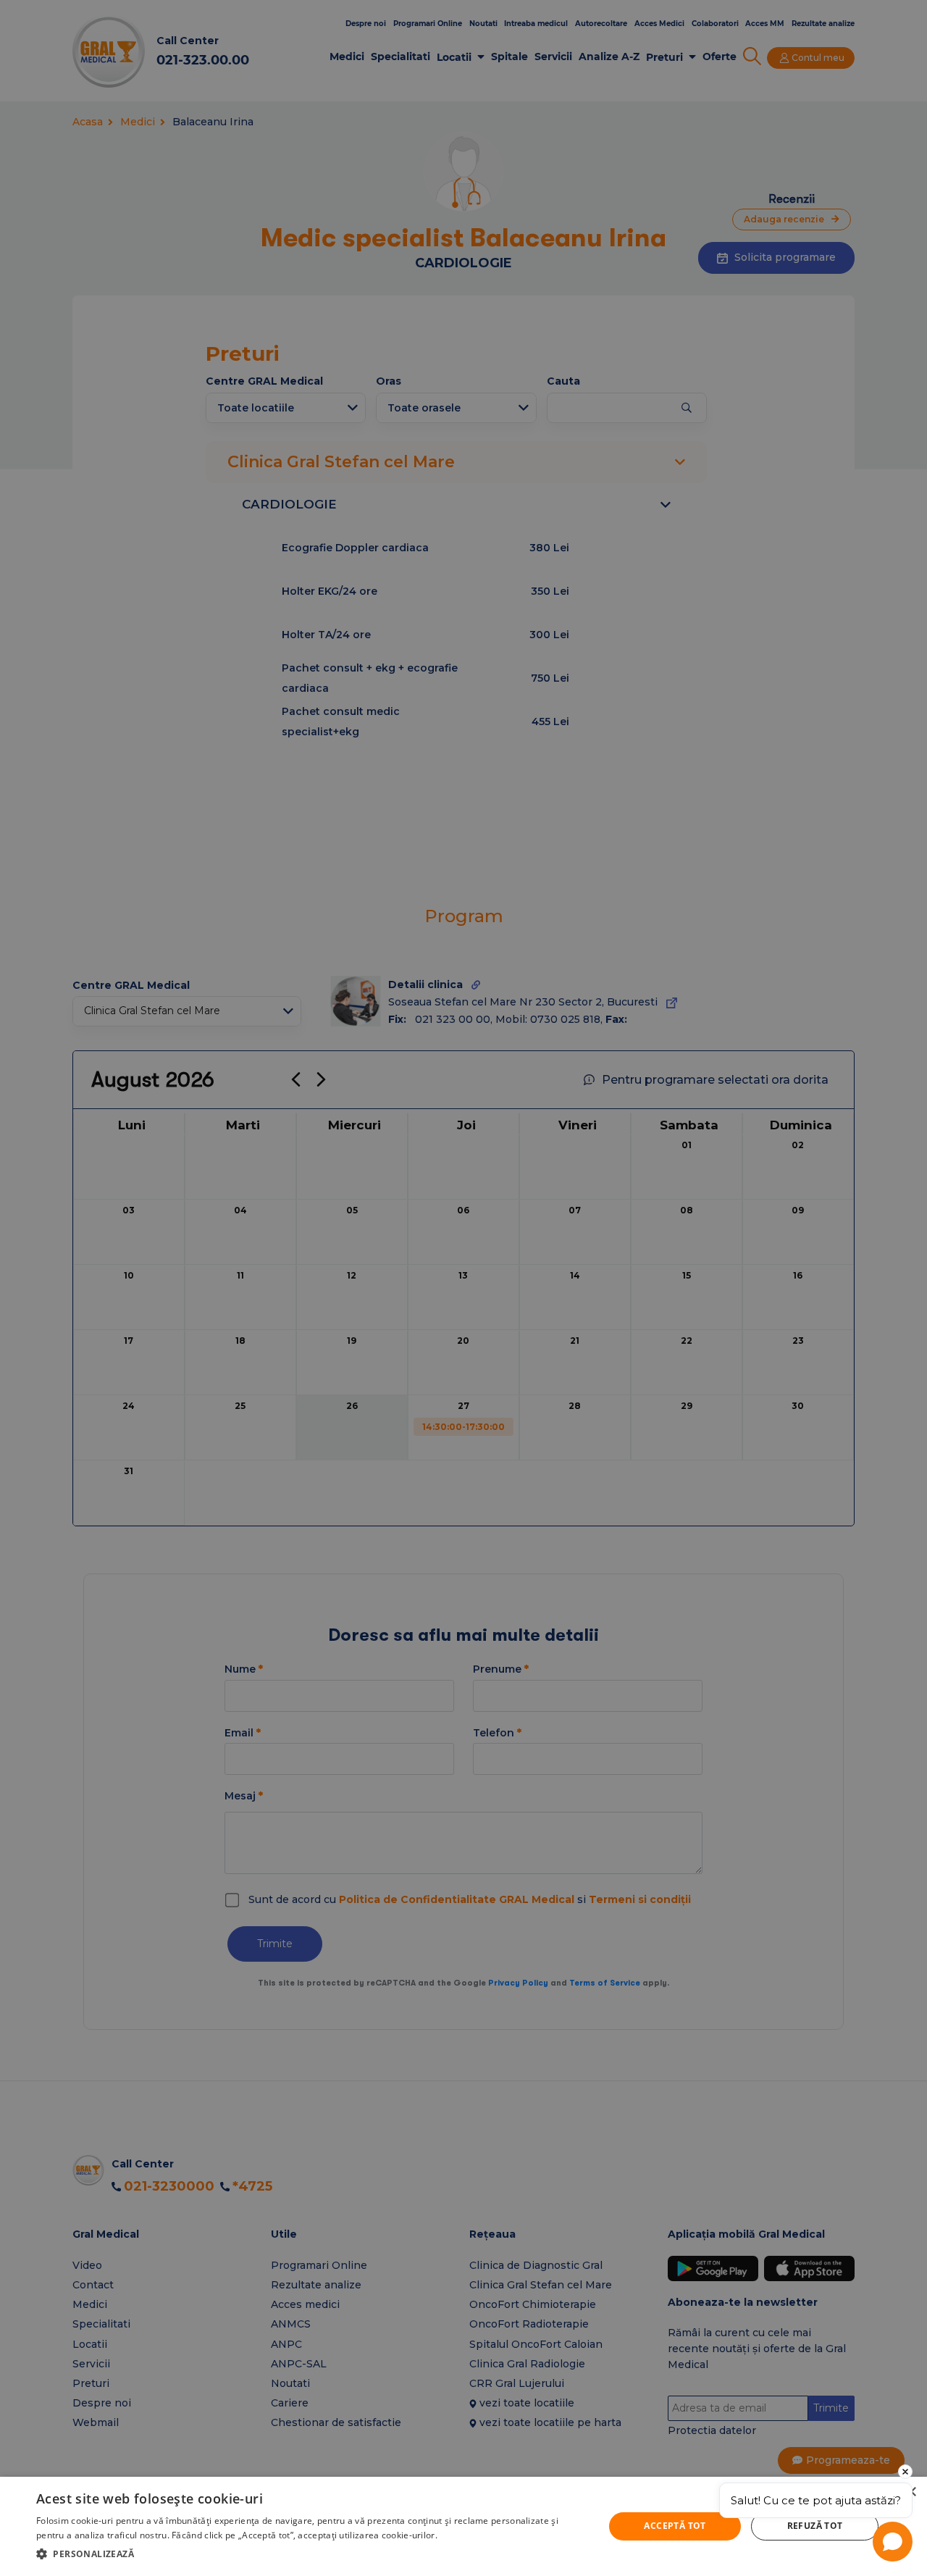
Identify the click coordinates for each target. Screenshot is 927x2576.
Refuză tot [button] (815, 2526)
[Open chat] (893, 2542)
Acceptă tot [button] (675, 2526)
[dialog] (463, 2526)
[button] (312, 2554)
